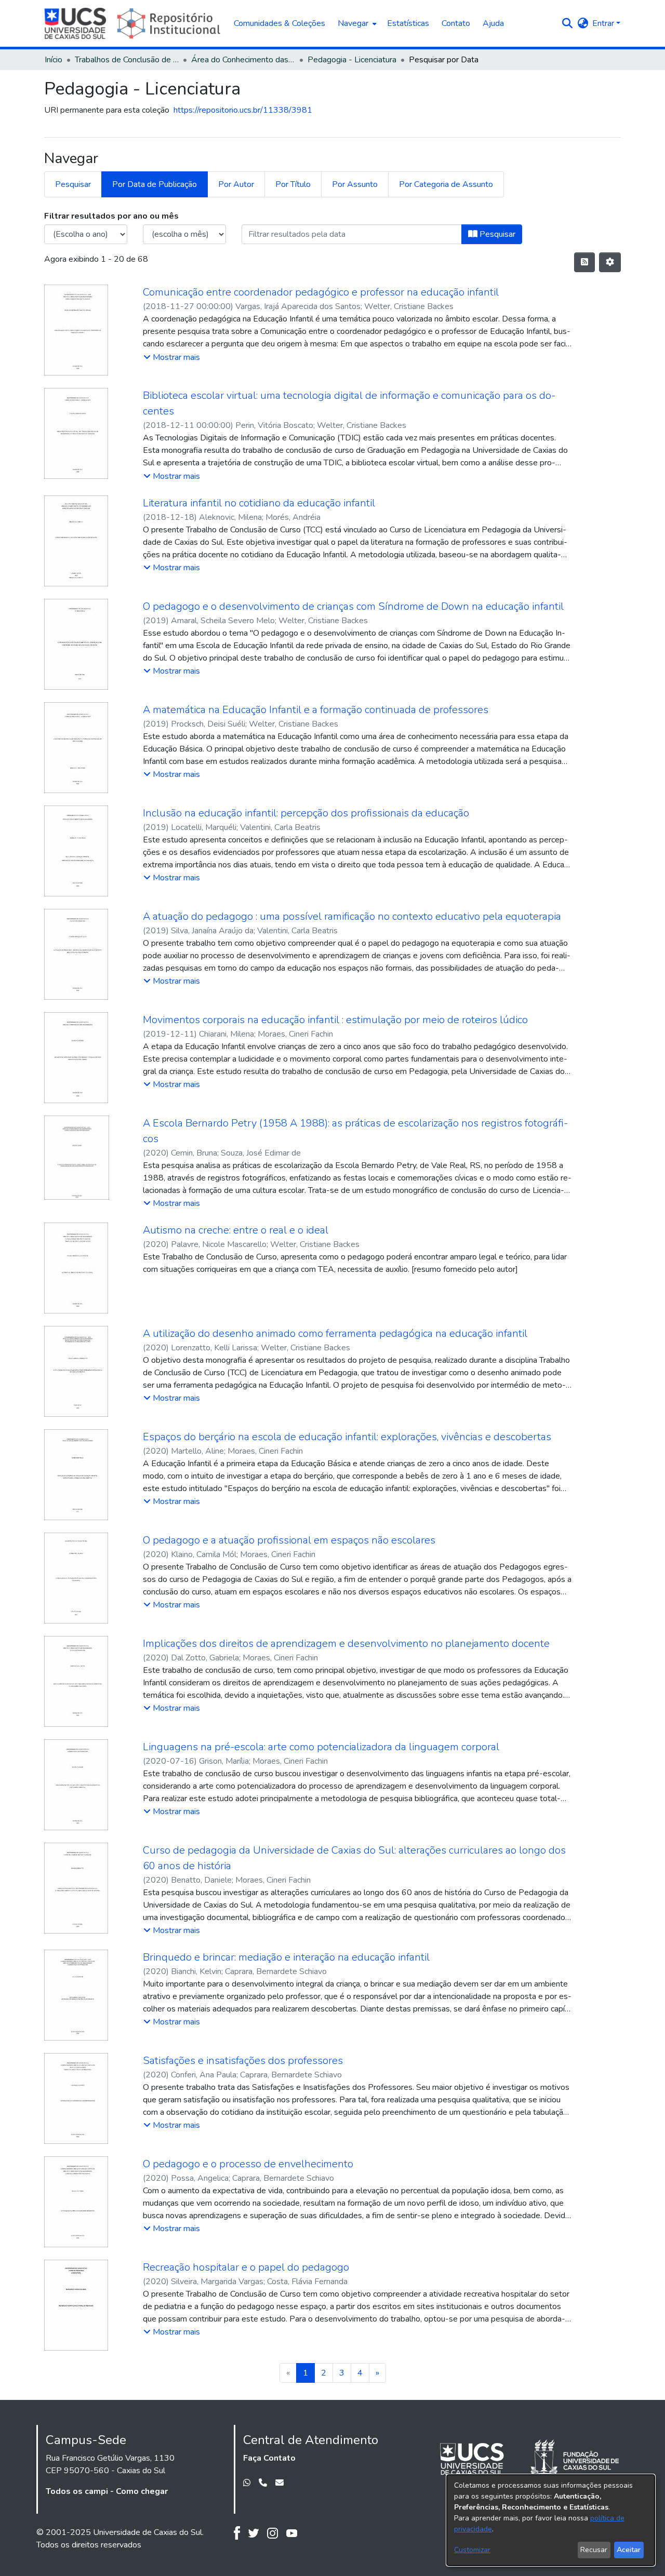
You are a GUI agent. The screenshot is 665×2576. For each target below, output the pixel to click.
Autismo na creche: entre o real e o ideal (236, 1230)
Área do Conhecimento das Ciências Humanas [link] (243, 60)
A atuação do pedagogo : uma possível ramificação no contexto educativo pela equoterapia (352, 916)
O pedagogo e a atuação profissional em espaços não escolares (289, 1540)
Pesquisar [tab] (73, 184)
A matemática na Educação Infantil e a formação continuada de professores (316, 710)
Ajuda (493, 23)
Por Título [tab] (293, 184)
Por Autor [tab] (236, 184)
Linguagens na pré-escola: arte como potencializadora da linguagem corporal (321, 1747)
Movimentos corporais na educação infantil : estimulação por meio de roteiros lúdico (335, 1020)
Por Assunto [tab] (355, 184)
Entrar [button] (604, 23)
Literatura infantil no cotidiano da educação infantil (259, 503)
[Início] (134, 23)
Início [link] (54, 60)
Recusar (594, 2550)
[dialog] (551, 2520)
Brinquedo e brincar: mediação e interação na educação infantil (286, 1957)
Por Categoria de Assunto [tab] (446, 184)
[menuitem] (356, 23)
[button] (567, 23)
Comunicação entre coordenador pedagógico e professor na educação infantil (321, 292)
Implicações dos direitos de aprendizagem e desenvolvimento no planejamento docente (346, 1643)
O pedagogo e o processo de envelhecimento (248, 2164)
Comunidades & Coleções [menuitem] (280, 23)
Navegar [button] (353, 23)
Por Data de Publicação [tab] (155, 184)
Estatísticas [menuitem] (408, 23)
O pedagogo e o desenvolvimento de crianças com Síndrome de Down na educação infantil (353, 606)
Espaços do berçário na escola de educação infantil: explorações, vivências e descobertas (347, 1437)
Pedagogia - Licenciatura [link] (352, 60)
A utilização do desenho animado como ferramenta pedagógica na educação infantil (335, 1333)
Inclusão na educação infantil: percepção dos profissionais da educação (306, 813)
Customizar (472, 2550)
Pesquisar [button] (496, 234)
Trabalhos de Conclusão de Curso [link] (127, 60)
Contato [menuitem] (456, 23)
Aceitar (629, 2550)
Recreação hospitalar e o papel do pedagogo (246, 2267)
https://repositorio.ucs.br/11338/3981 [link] (243, 110)
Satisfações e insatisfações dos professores (243, 2061)
